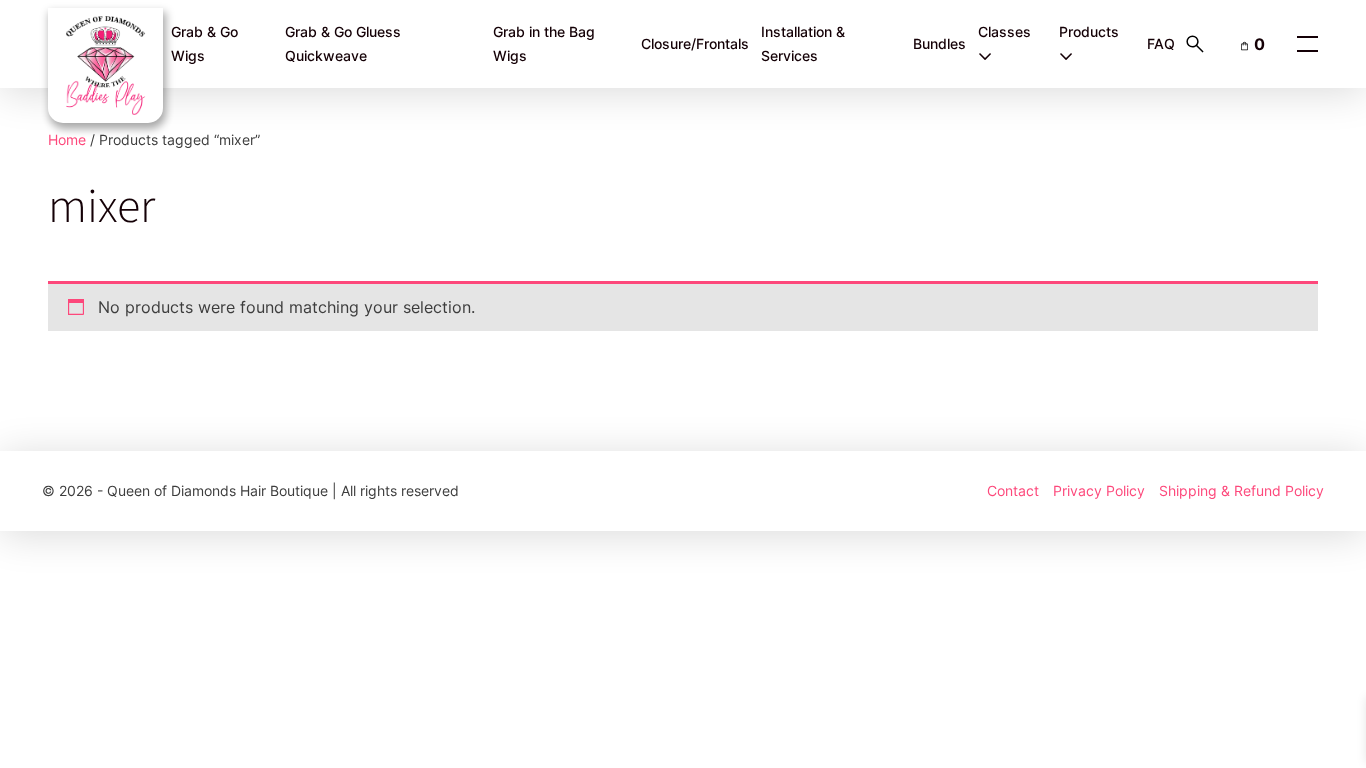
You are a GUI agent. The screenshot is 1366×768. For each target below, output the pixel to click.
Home (67, 139)
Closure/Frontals (695, 43)
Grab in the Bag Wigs (544, 44)
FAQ (1161, 43)
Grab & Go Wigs (204, 44)
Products (1089, 31)
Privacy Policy (1099, 490)
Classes (1004, 31)
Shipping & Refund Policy (1241, 490)
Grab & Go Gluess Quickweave (343, 44)
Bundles (939, 43)
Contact (1013, 490)
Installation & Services (803, 44)
